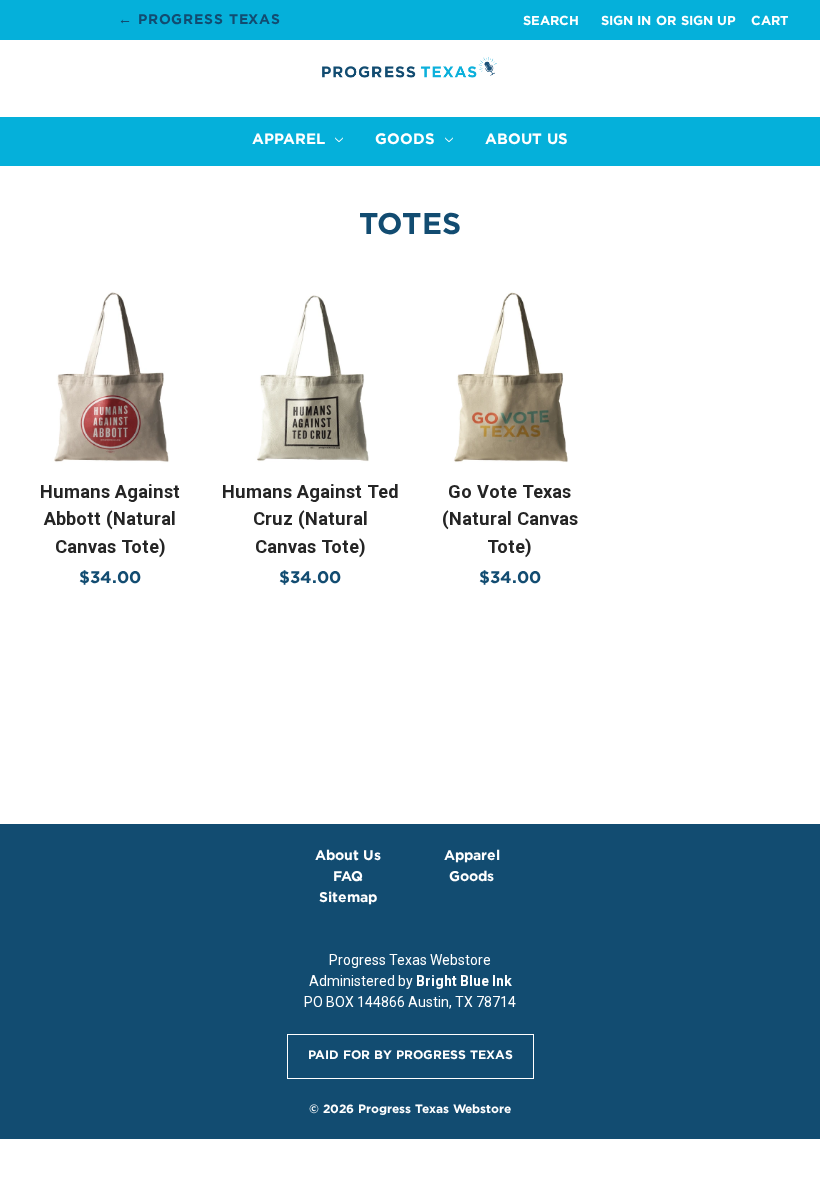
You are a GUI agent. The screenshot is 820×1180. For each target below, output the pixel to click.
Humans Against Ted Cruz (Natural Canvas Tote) (310, 519)
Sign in (626, 20)
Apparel (291, 138)
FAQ (348, 876)
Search (551, 20)
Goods (407, 138)
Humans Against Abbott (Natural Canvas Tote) (110, 519)
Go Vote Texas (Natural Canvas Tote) (510, 519)
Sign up (708, 20)
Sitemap (348, 897)
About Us (526, 138)
